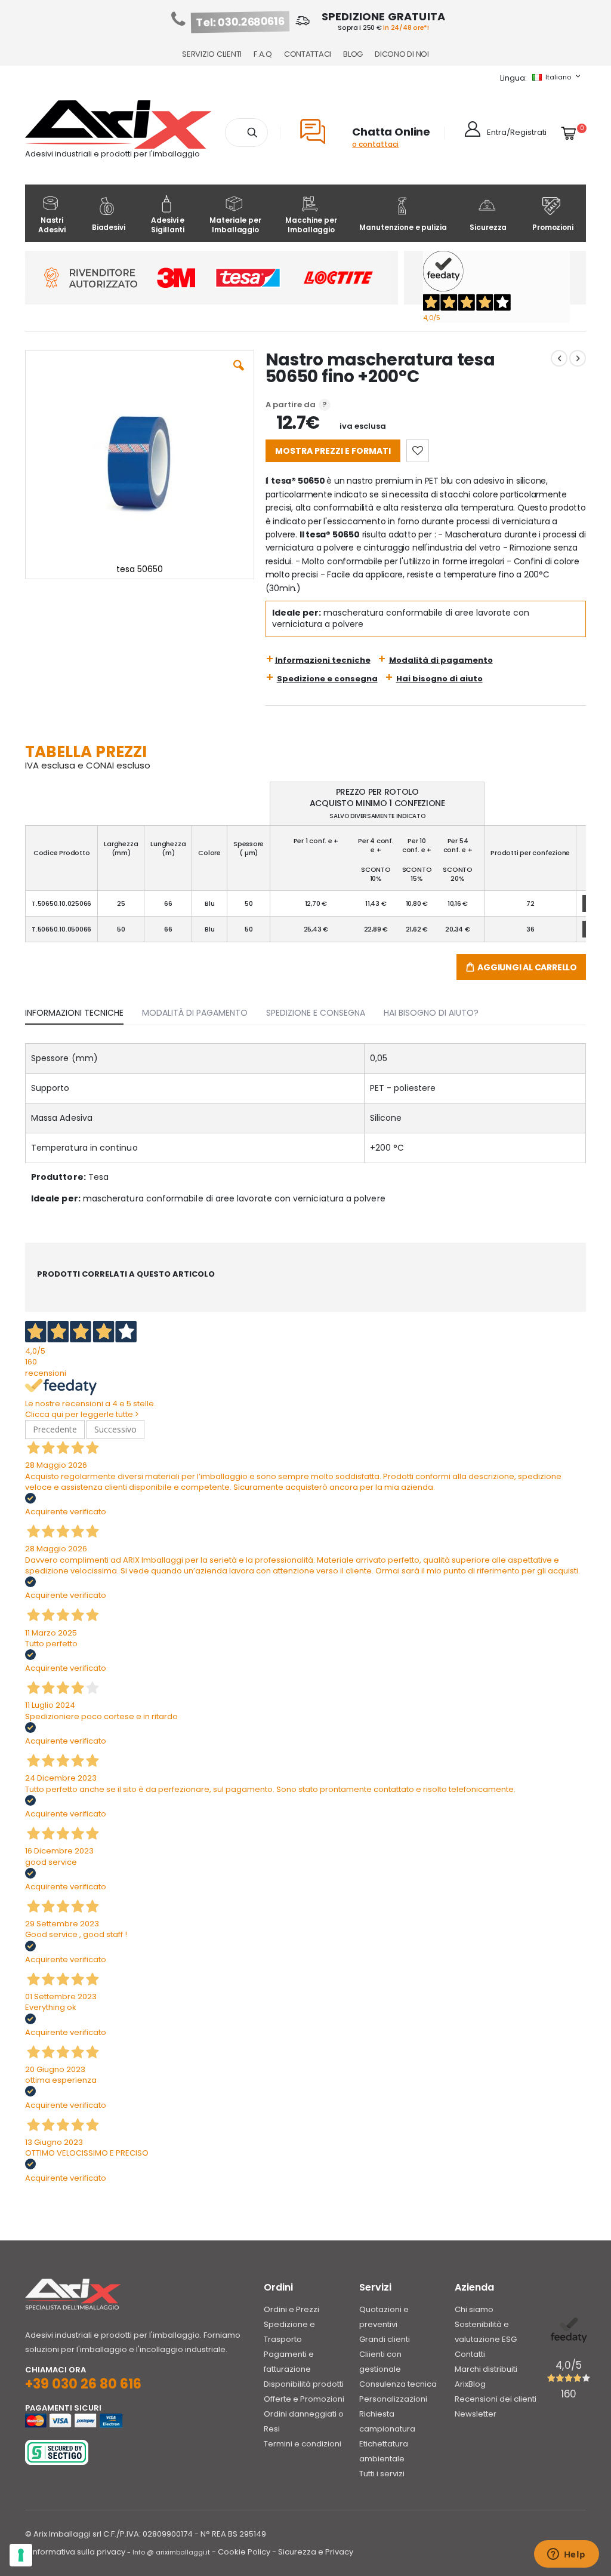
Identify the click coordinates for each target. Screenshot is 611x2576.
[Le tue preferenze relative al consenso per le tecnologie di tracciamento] (21, 2555)
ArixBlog (470, 2384)
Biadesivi (109, 227)
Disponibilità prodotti (304, 2384)
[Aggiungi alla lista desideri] (418, 451)
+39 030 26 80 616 (83, 2384)
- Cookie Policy (241, 2552)
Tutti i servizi (382, 2474)
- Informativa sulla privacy (75, 2552)
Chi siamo (474, 2309)
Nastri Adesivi (52, 225)
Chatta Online (391, 132)
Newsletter (476, 2414)
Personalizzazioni (393, 2399)
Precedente (55, 1429)
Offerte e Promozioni (304, 2399)
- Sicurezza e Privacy (313, 2552)
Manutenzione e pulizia (403, 227)
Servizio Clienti (212, 54)
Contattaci (308, 54)
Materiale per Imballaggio (235, 225)
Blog (353, 54)
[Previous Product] (559, 358)
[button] (239, 374)
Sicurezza (488, 227)
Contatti (470, 2354)
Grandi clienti (385, 2339)
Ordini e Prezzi (291, 2309)
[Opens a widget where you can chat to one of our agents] (566, 2555)
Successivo (115, 1429)
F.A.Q (263, 54)
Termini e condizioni (303, 2444)
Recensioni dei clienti (496, 2399)
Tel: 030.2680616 (240, 22)
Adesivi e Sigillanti (168, 225)
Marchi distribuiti (486, 2369)
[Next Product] (578, 358)
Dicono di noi (402, 54)
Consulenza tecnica (398, 2384)
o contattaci (375, 144)
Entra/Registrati (517, 132)
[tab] (83, 1010)
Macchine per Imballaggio (311, 225)
